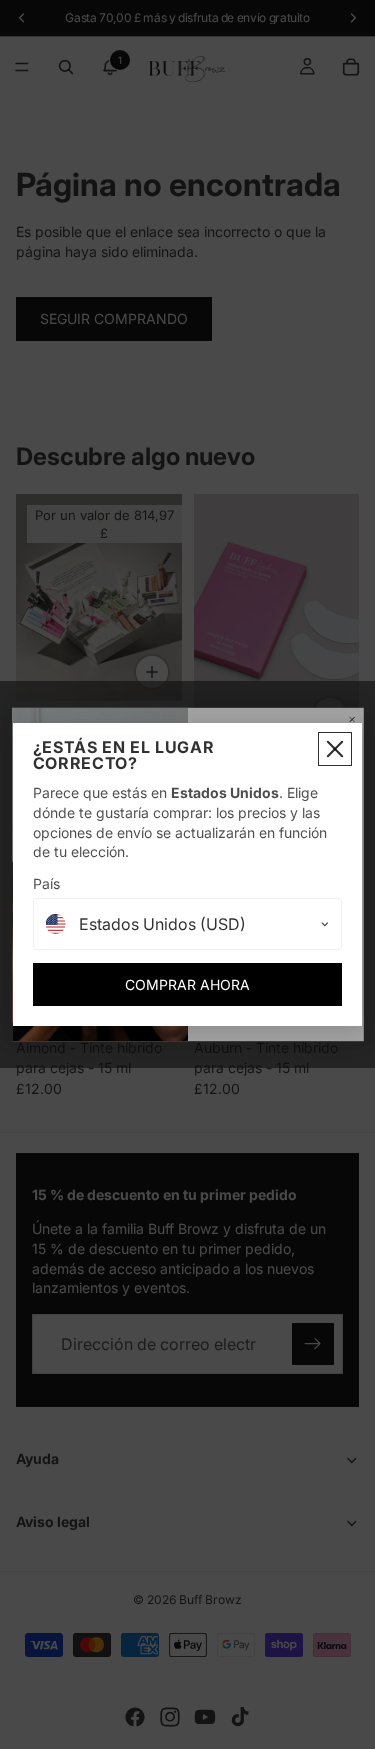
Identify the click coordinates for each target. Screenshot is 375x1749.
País (46, 883)
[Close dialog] (335, 749)
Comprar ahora (187, 984)
